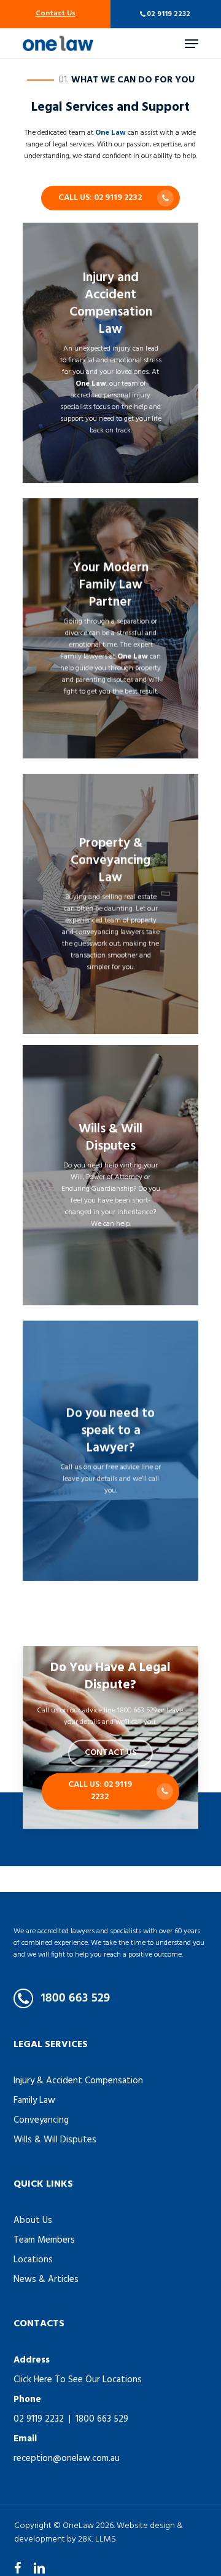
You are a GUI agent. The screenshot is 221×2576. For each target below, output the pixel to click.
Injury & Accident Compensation (78, 2081)
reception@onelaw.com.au (67, 2459)
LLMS (106, 2539)
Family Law (34, 2101)
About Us (33, 2220)
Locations (33, 2260)
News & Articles (46, 2280)
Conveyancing (41, 2120)
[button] (192, 44)
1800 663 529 (102, 2419)
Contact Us (56, 14)
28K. (86, 2539)
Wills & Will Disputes (55, 2140)
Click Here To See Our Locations (78, 2380)
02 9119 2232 (169, 14)
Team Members (44, 2240)
